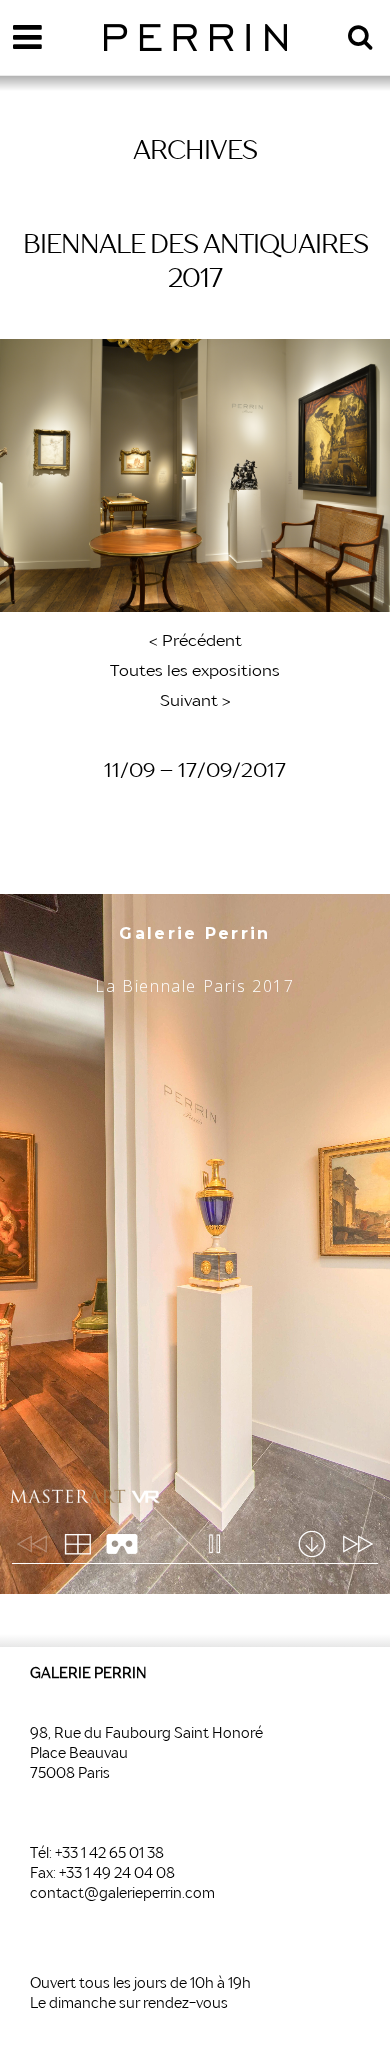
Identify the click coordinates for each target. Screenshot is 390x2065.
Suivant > (195, 702)
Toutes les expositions (195, 672)
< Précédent (195, 642)
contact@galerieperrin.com (122, 1894)
